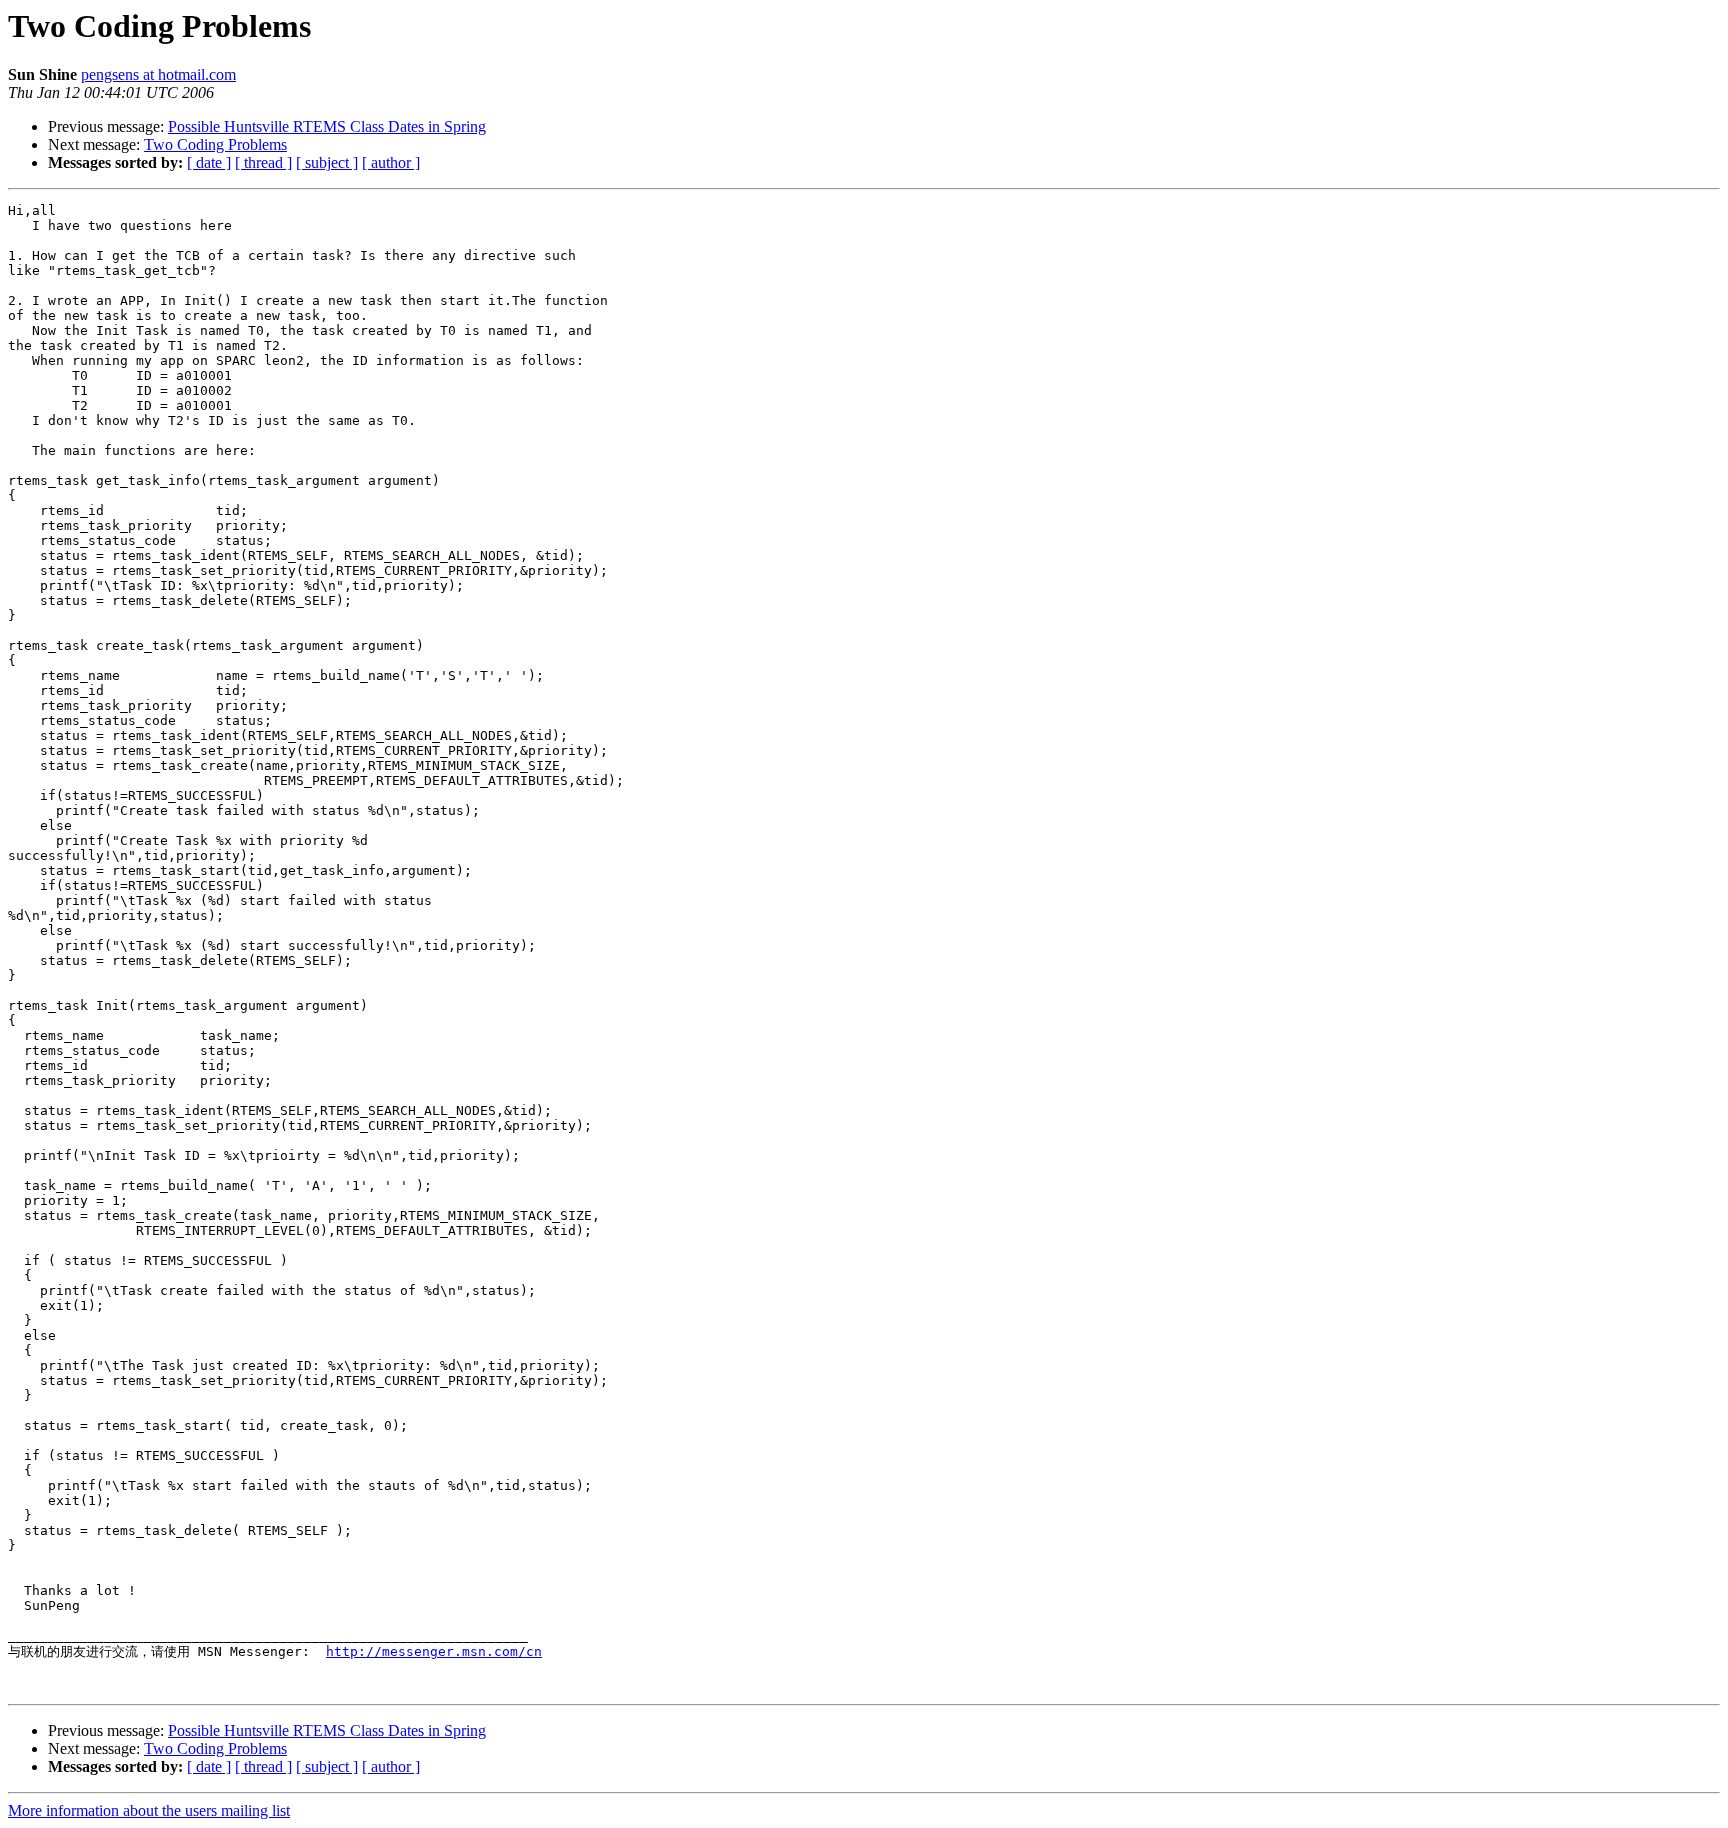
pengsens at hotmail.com (158, 74)
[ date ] (209, 162)
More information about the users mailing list (149, 1810)
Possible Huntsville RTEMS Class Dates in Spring (327, 126)
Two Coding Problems (215, 144)
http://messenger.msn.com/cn (434, 1651)
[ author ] (391, 162)
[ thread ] (263, 162)
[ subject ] (327, 162)
